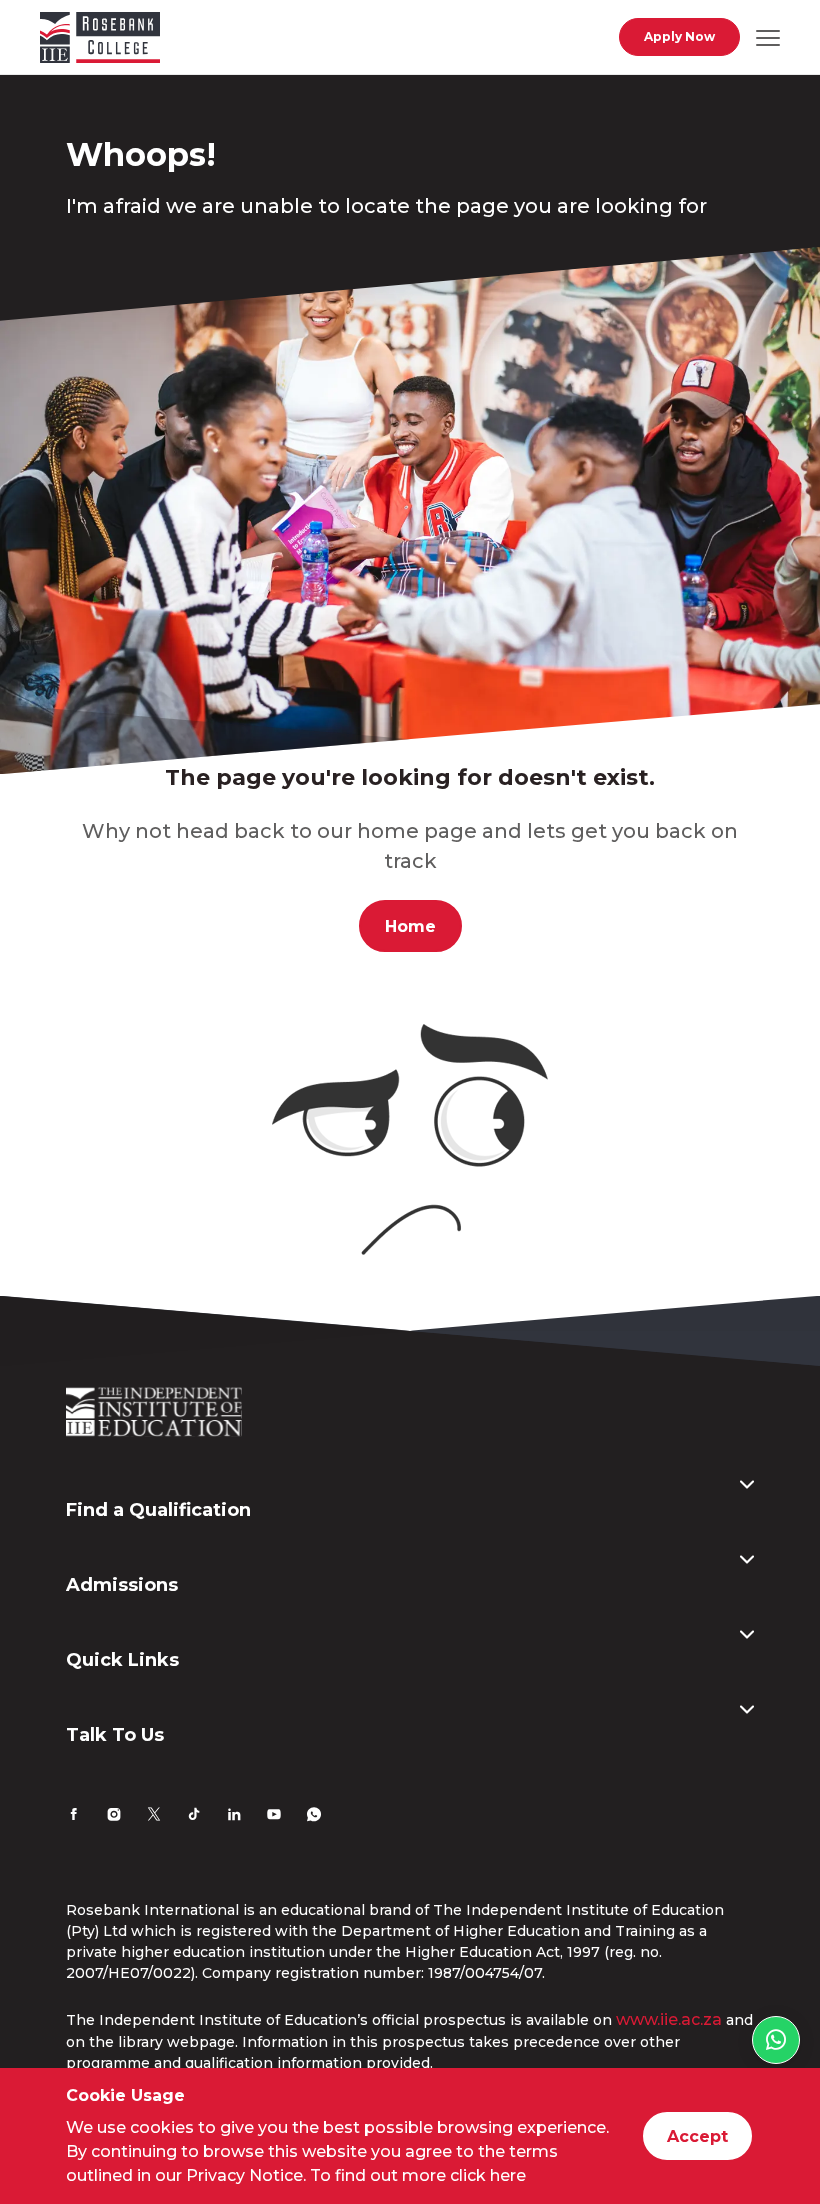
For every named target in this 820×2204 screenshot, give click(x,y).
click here (488, 2175)
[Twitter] (154, 1817)
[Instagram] (114, 1817)
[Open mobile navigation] (768, 37)
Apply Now (679, 36)
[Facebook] (74, 1817)
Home (410, 926)
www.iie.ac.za (669, 2019)
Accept (697, 2136)
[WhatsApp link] (776, 2040)
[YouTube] (274, 1817)
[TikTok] (194, 1817)
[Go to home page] (100, 41)
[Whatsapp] (314, 1817)
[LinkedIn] (234, 1817)
